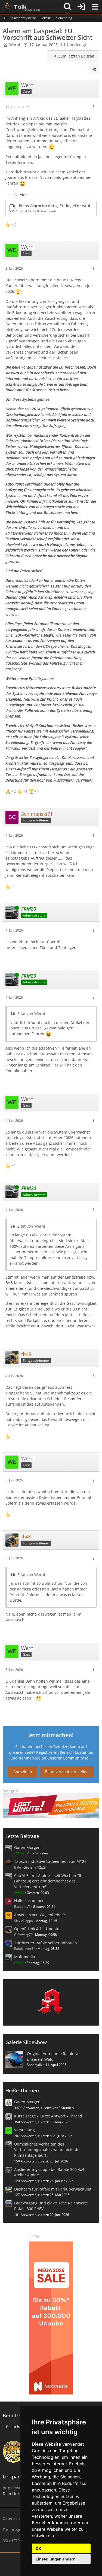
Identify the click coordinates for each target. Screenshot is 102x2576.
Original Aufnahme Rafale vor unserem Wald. (54, 2056)
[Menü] (95, 7)
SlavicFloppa (24, 1921)
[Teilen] (94, 69)
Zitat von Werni (31, 1013)
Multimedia (25, 1957)
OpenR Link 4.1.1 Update (37, 1929)
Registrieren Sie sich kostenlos (65, 1752)
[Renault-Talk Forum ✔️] (21, 7)
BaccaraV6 (22, 1907)
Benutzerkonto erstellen (67, 1772)
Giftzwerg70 (23, 1935)
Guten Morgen (27, 1847)
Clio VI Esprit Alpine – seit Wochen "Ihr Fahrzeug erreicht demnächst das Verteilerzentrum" (49, 1881)
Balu (18, 1867)
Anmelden (23, 1772)
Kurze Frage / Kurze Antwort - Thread (48, 2116)
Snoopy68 (34, 2065)
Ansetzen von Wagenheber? (39, 1915)
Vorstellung (24, 2130)
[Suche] (68, 7)
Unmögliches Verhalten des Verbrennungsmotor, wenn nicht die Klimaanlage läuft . (47, 2150)
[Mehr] (93, 107)
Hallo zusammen (29, 1901)
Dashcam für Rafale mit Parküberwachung (53, 2189)
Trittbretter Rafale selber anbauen (46, 1943)
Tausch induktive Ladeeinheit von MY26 (50, 1861)
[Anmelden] (81, 7)
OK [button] (38, 2548)
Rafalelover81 (25, 1949)
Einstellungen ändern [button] (56, 2559)
